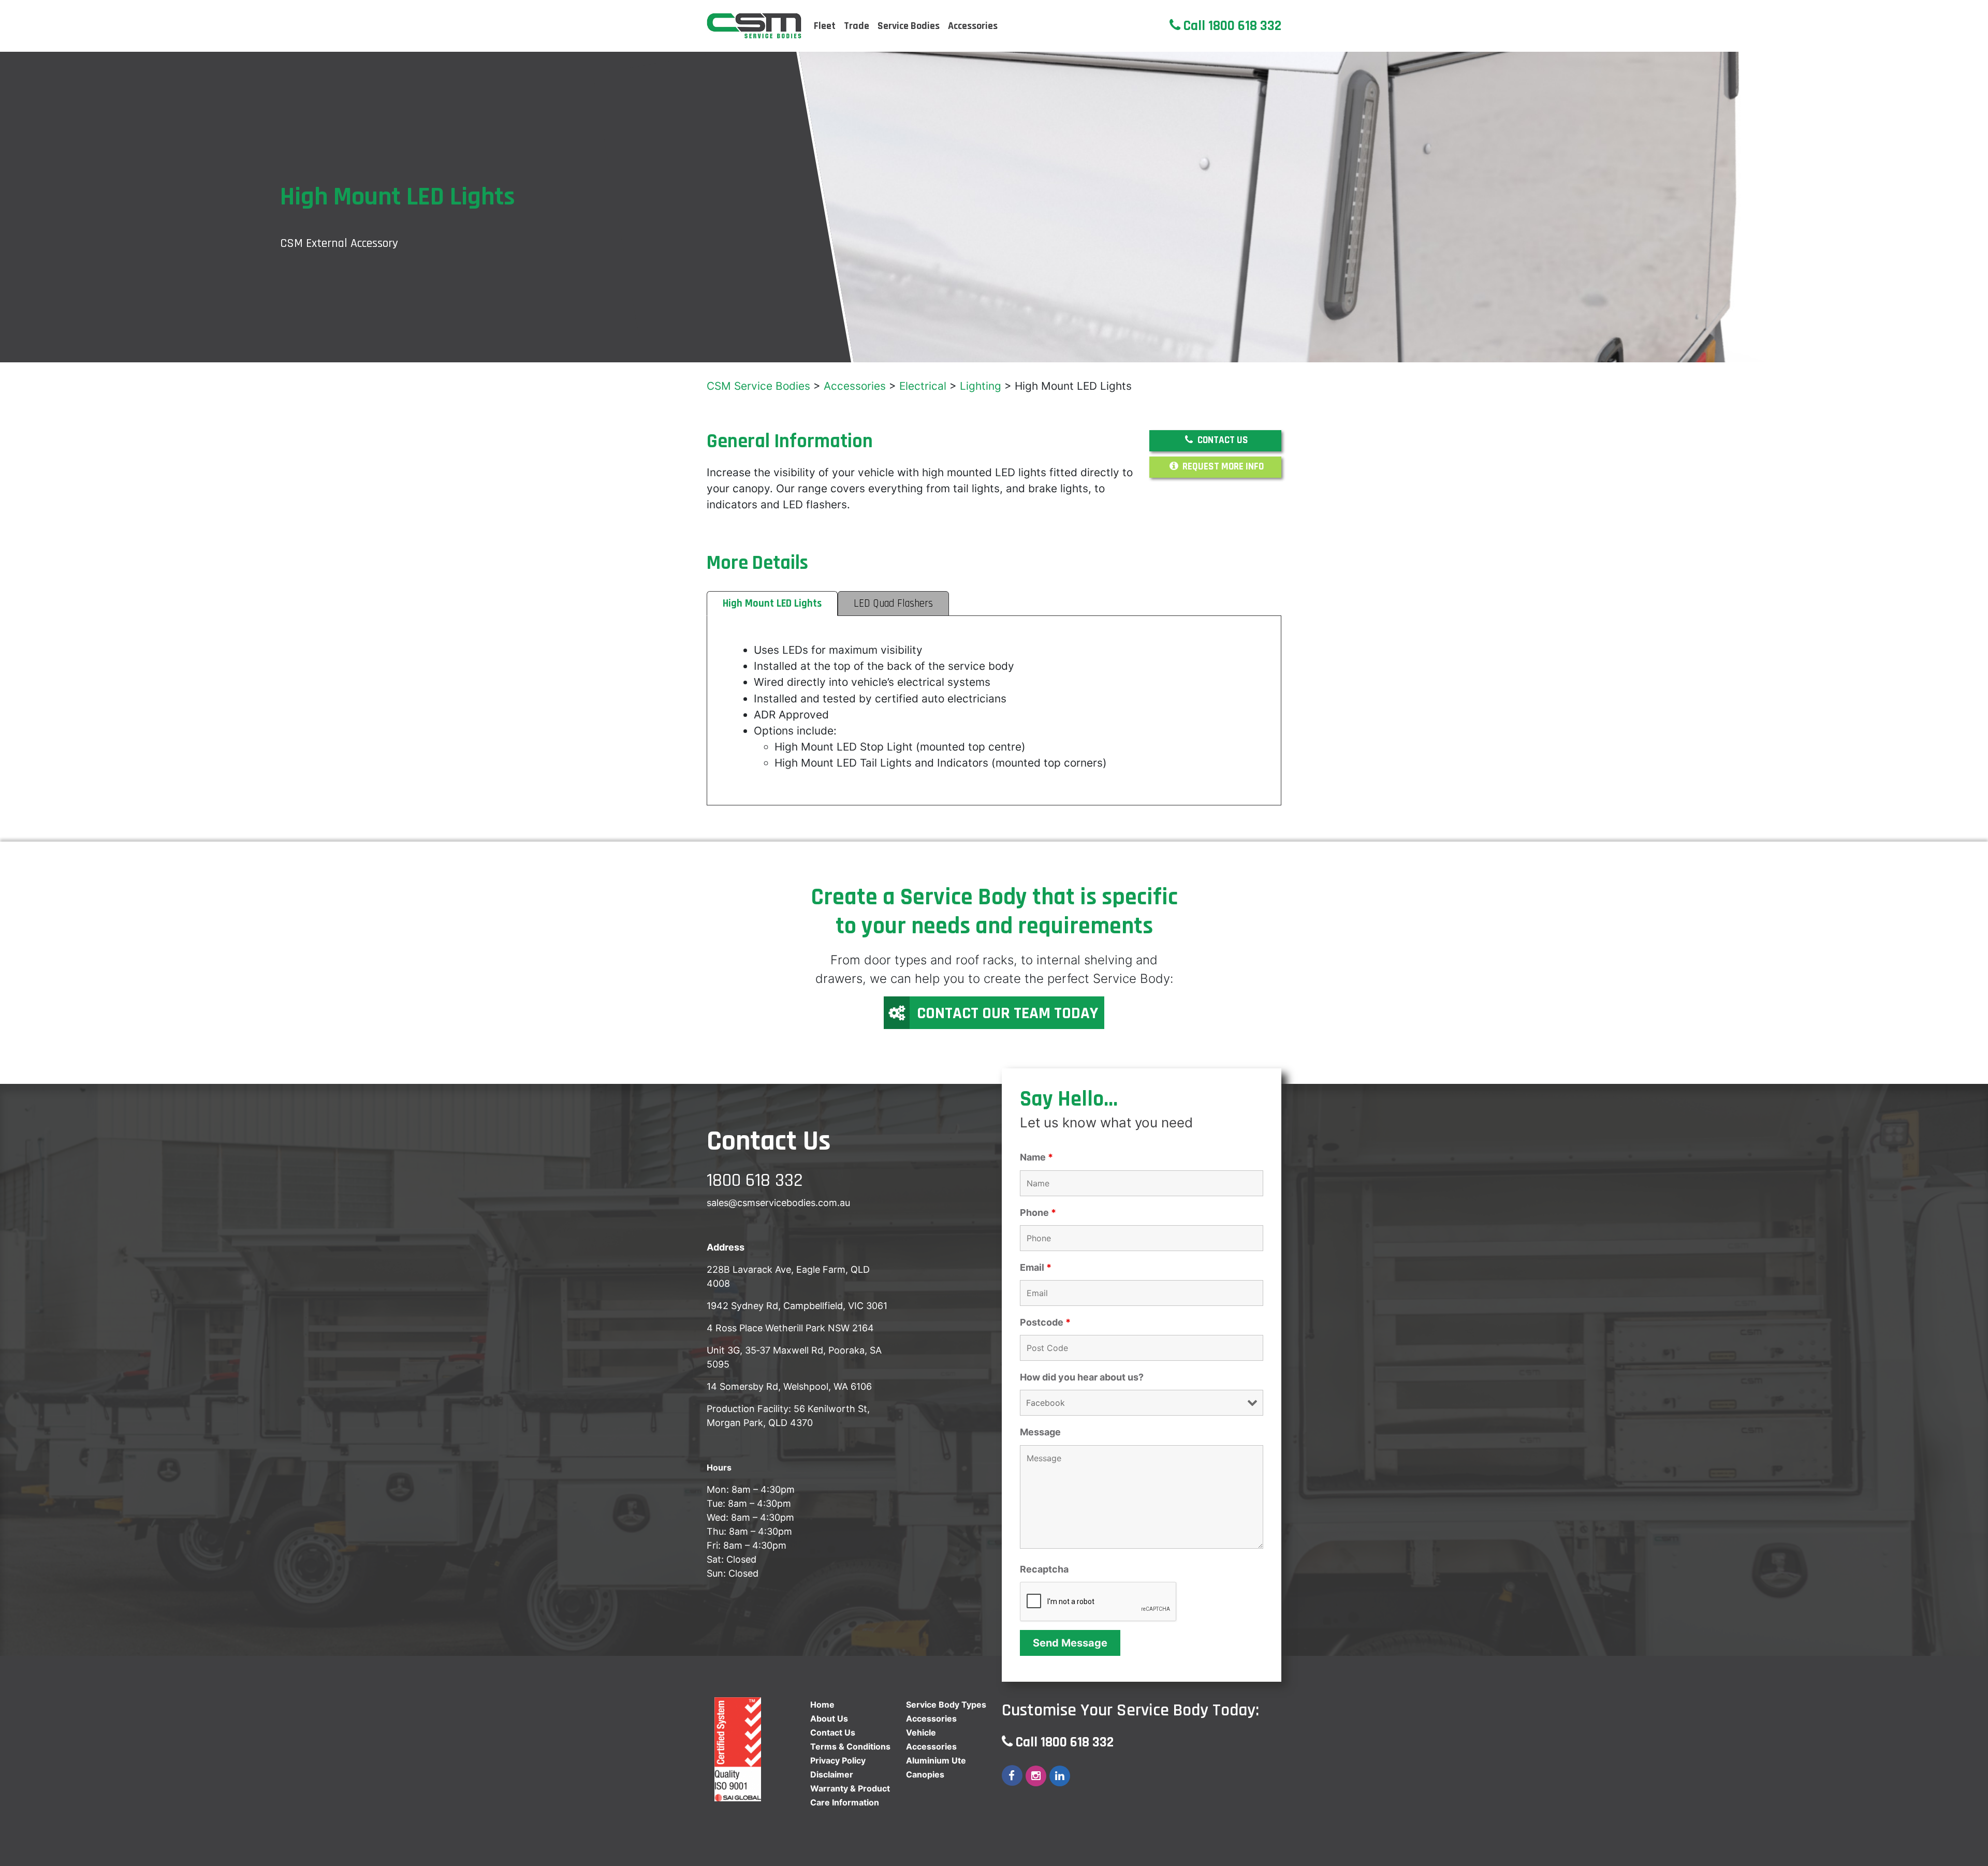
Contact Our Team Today (1007, 1013)
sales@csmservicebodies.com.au (778, 1203)
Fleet (825, 26)
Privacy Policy (838, 1760)
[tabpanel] (994, 207)
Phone (1038, 1213)
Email (1036, 1268)
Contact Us (1222, 440)
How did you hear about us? (1082, 1377)
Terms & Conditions (850, 1746)
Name (1036, 1157)
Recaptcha (1044, 1569)
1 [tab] (1975, 352)
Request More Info (1222, 467)
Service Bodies (909, 26)
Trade (857, 26)
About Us (829, 1718)
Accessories (973, 26)
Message (1040, 1432)
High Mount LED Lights (772, 604)
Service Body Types (946, 1705)
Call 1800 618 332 (1231, 26)
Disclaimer (832, 1774)
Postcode (1045, 1323)
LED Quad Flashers (893, 604)
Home (822, 1705)
